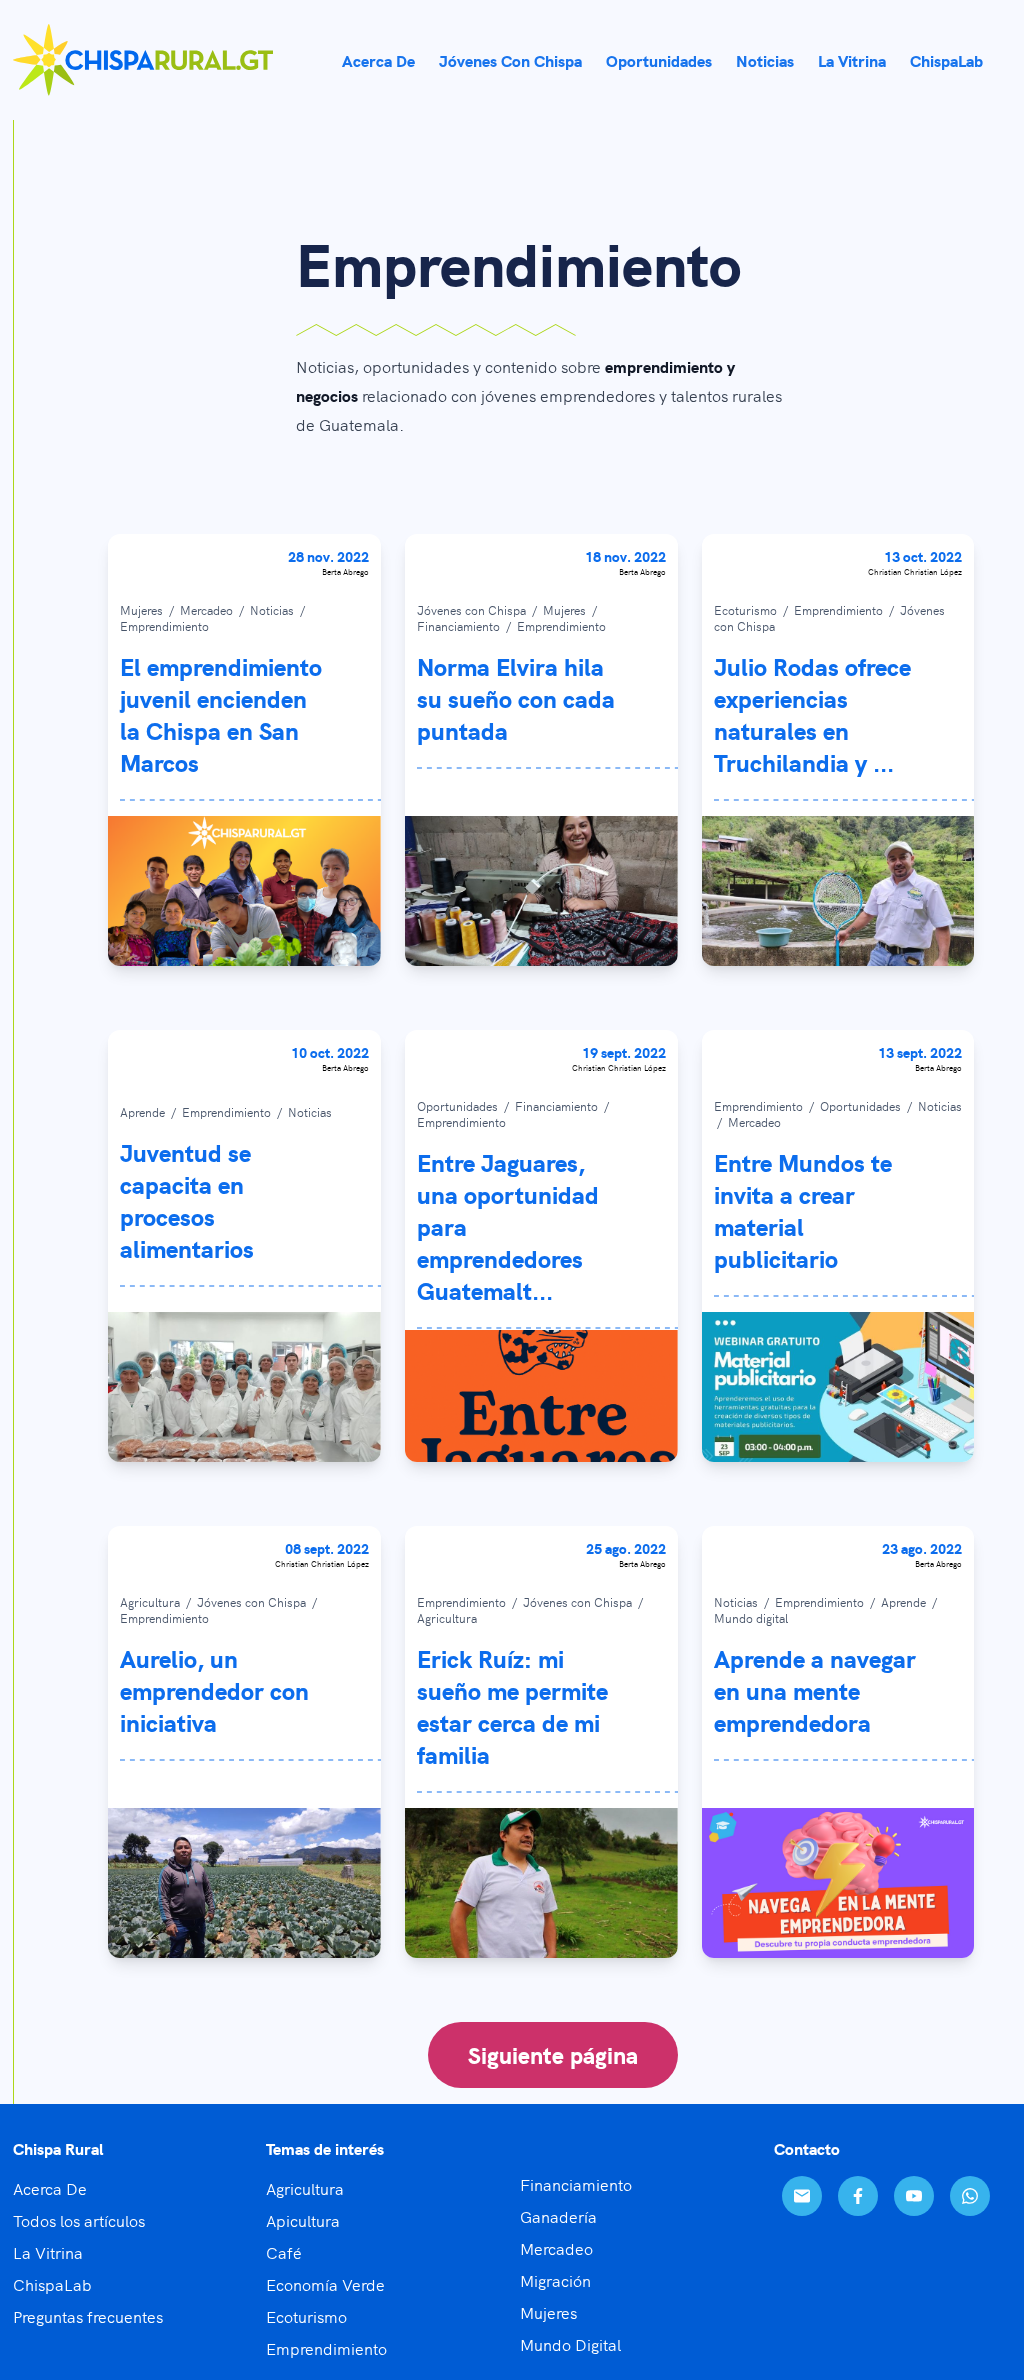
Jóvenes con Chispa (510, 60)
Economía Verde (325, 2284)
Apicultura (303, 2220)
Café (284, 2252)
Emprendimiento (164, 625)
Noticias (765, 60)
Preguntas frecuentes (88, 2316)
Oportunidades (659, 60)
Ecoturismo (747, 609)
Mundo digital (751, 1617)
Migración (555, 2280)
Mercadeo (208, 609)
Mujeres (143, 609)
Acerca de (378, 60)
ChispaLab (946, 60)
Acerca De (50, 2188)
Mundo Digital (570, 2344)
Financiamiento (460, 625)
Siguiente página (553, 2054)
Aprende (144, 1111)
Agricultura (151, 1601)
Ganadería (558, 2216)
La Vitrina (48, 2252)
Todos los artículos (79, 2220)
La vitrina (852, 60)
